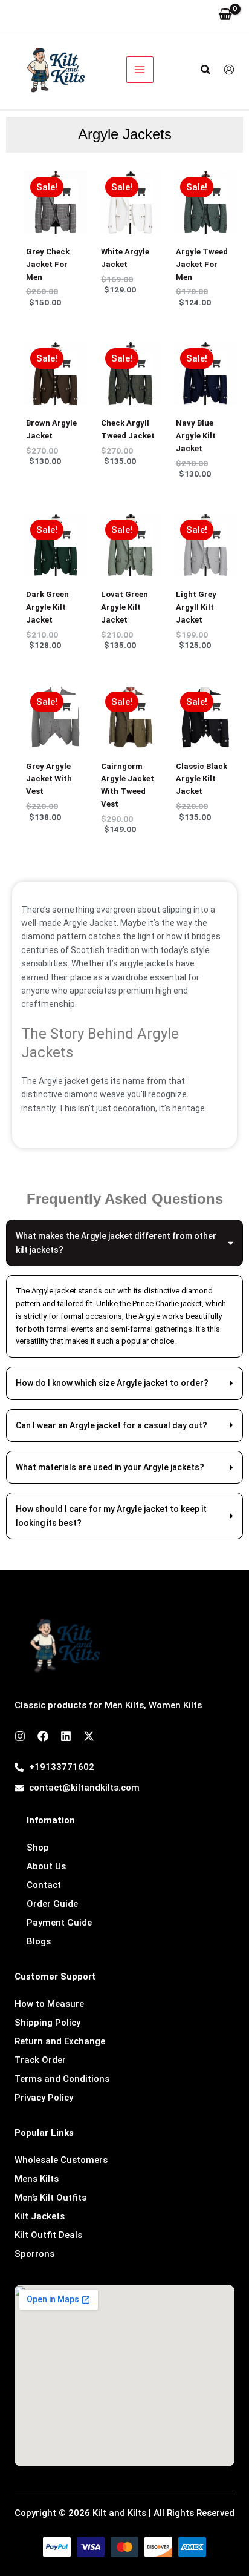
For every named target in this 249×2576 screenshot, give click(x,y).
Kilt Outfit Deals (48, 2235)
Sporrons (34, 2254)
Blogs (39, 1941)
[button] (206, 70)
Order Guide (52, 1904)
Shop (38, 1848)
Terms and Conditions (62, 2079)
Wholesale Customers (61, 2160)
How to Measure (49, 2004)
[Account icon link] (229, 70)
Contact (44, 1885)
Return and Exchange (60, 2041)
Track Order (40, 2060)
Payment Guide (59, 1923)
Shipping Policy (47, 2023)
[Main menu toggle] (140, 70)
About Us (46, 1866)
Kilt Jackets (40, 2216)
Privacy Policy (44, 2098)
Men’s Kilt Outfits (50, 2198)
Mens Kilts (37, 2179)
